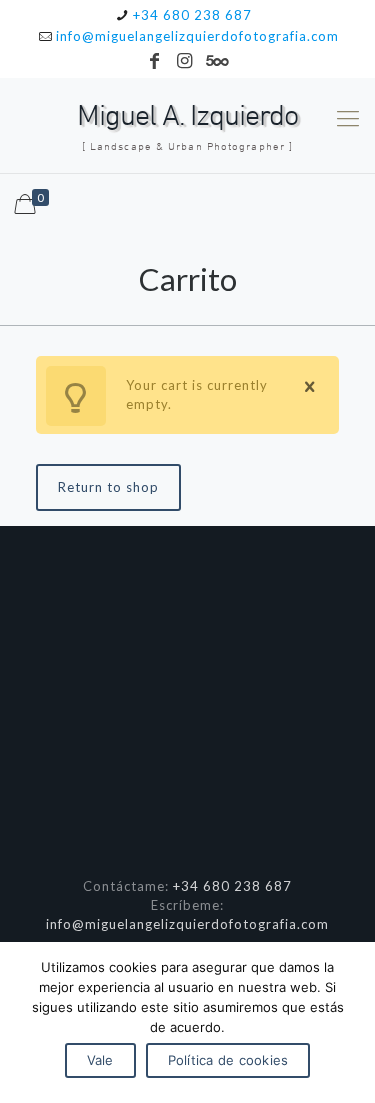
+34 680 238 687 (192, 15)
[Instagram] (184, 60)
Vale (100, 1060)
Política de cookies (228, 1060)
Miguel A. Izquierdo (187, 126)
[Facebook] (154, 60)
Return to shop (108, 487)
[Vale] (350, 1023)
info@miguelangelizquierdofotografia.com (197, 36)
